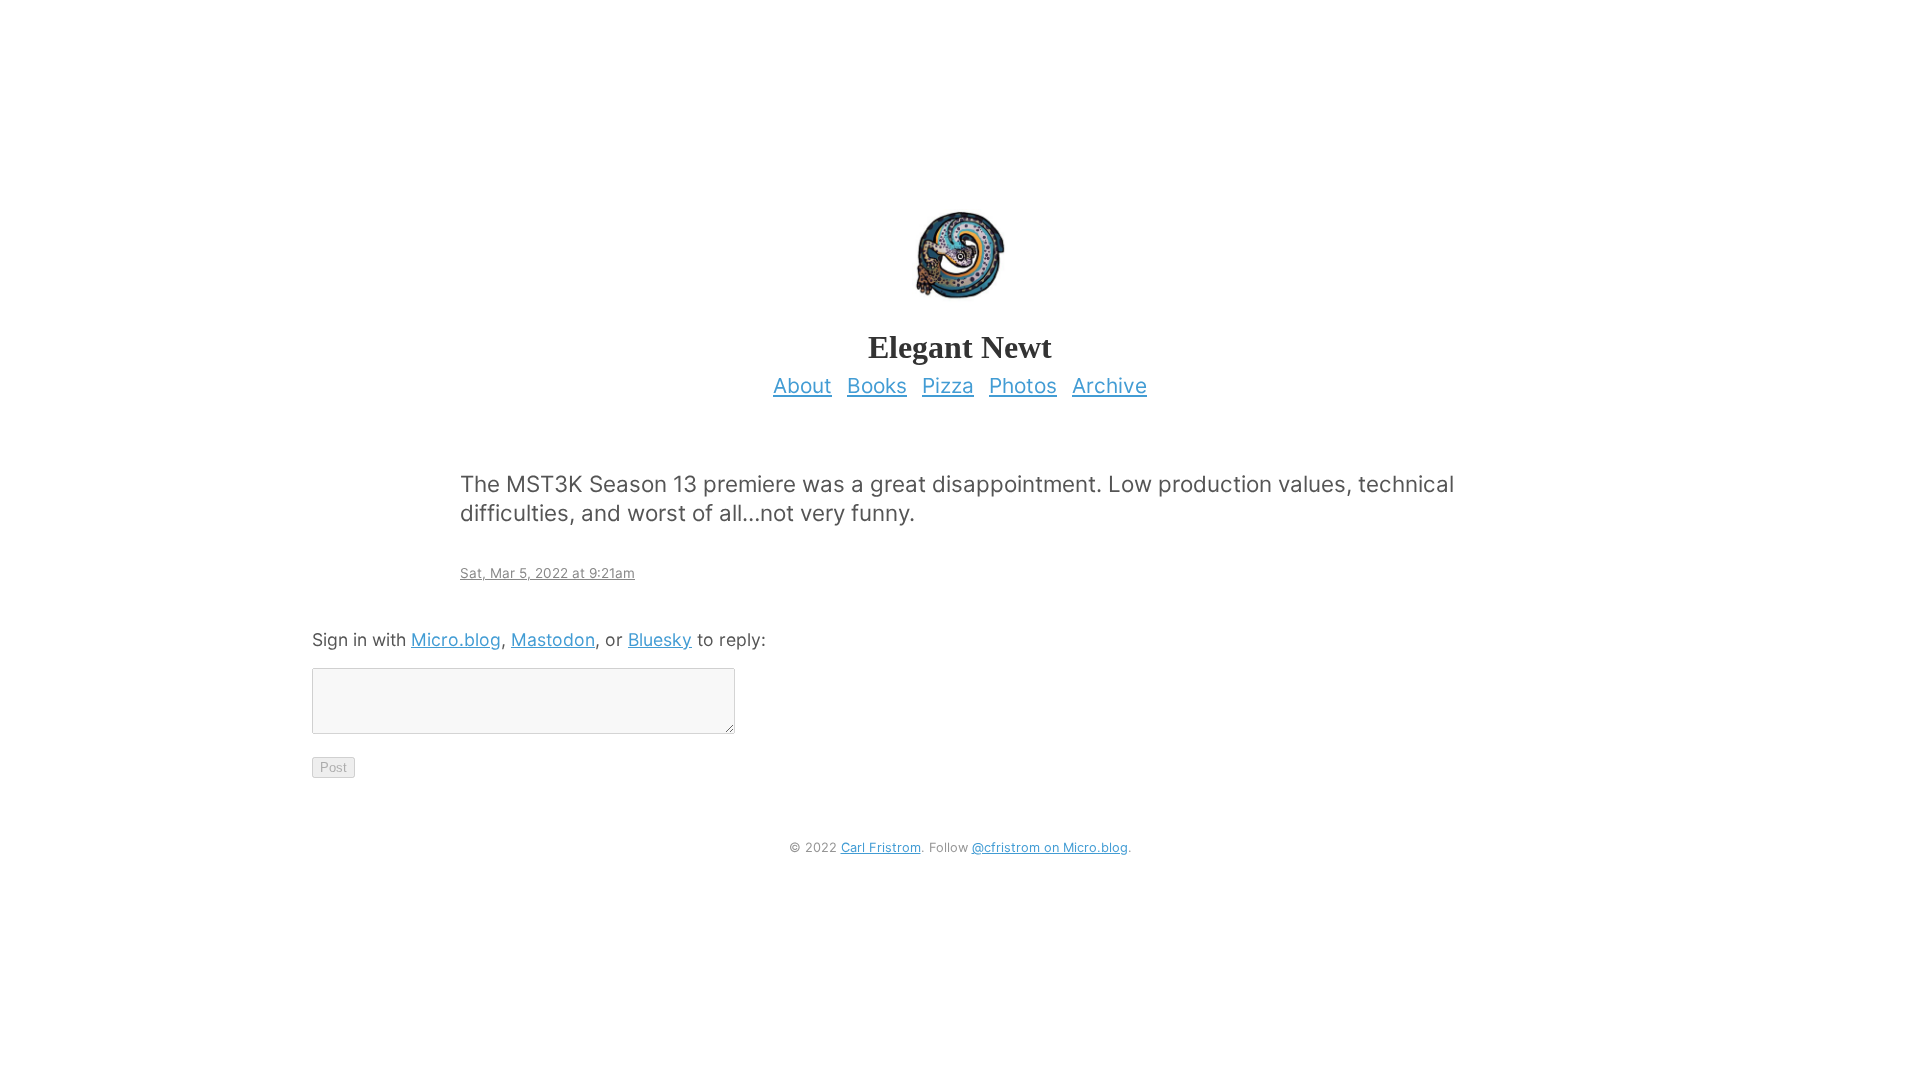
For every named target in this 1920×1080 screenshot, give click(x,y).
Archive (1109, 385)
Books (877, 385)
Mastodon (553, 639)
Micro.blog (456, 639)
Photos (1023, 385)
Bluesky (660, 639)
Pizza (948, 385)
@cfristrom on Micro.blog (1050, 847)
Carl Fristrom (881, 847)
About (802, 385)
